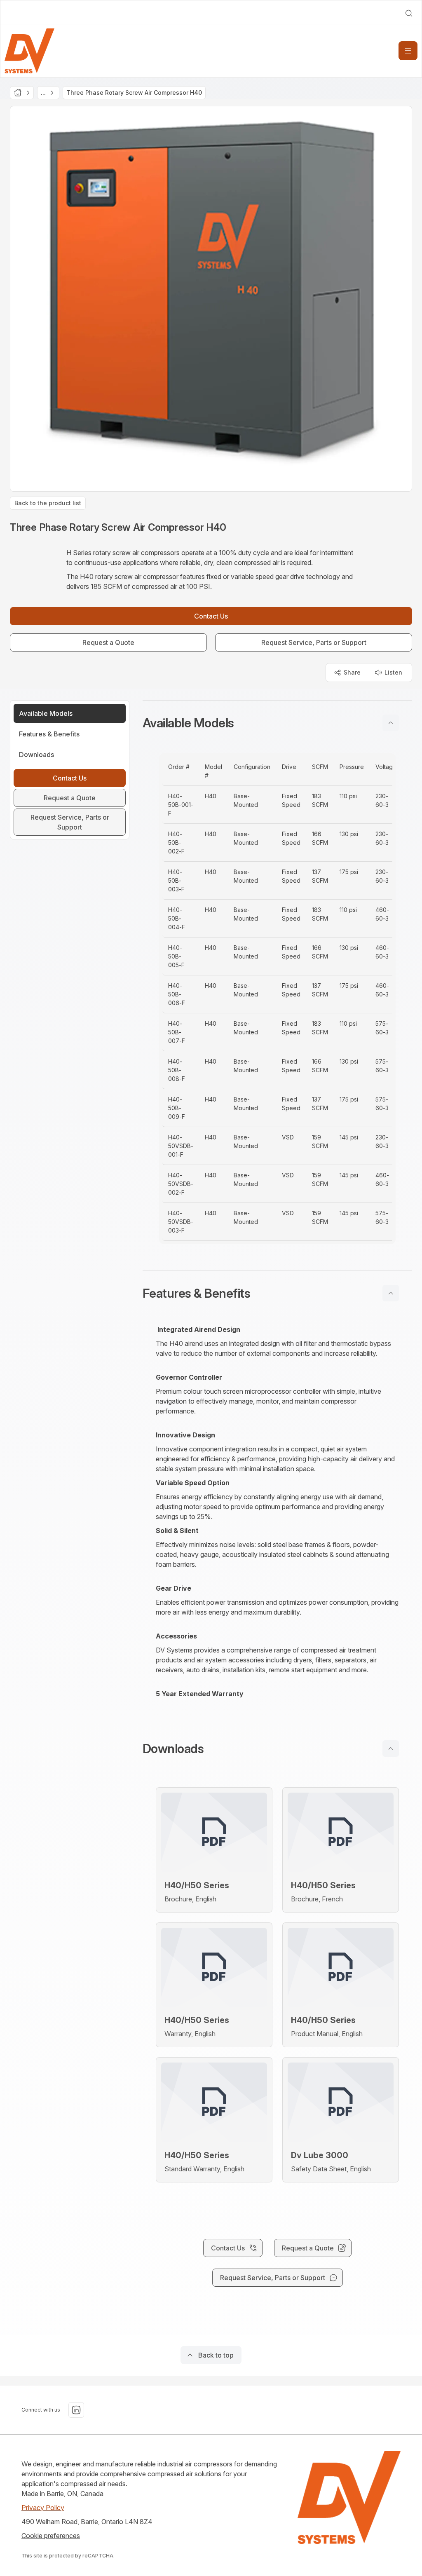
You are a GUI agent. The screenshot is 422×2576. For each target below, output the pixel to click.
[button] (277, 723)
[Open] (408, 51)
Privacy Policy (43, 2508)
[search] (409, 13)
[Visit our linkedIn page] (76, 2410)
